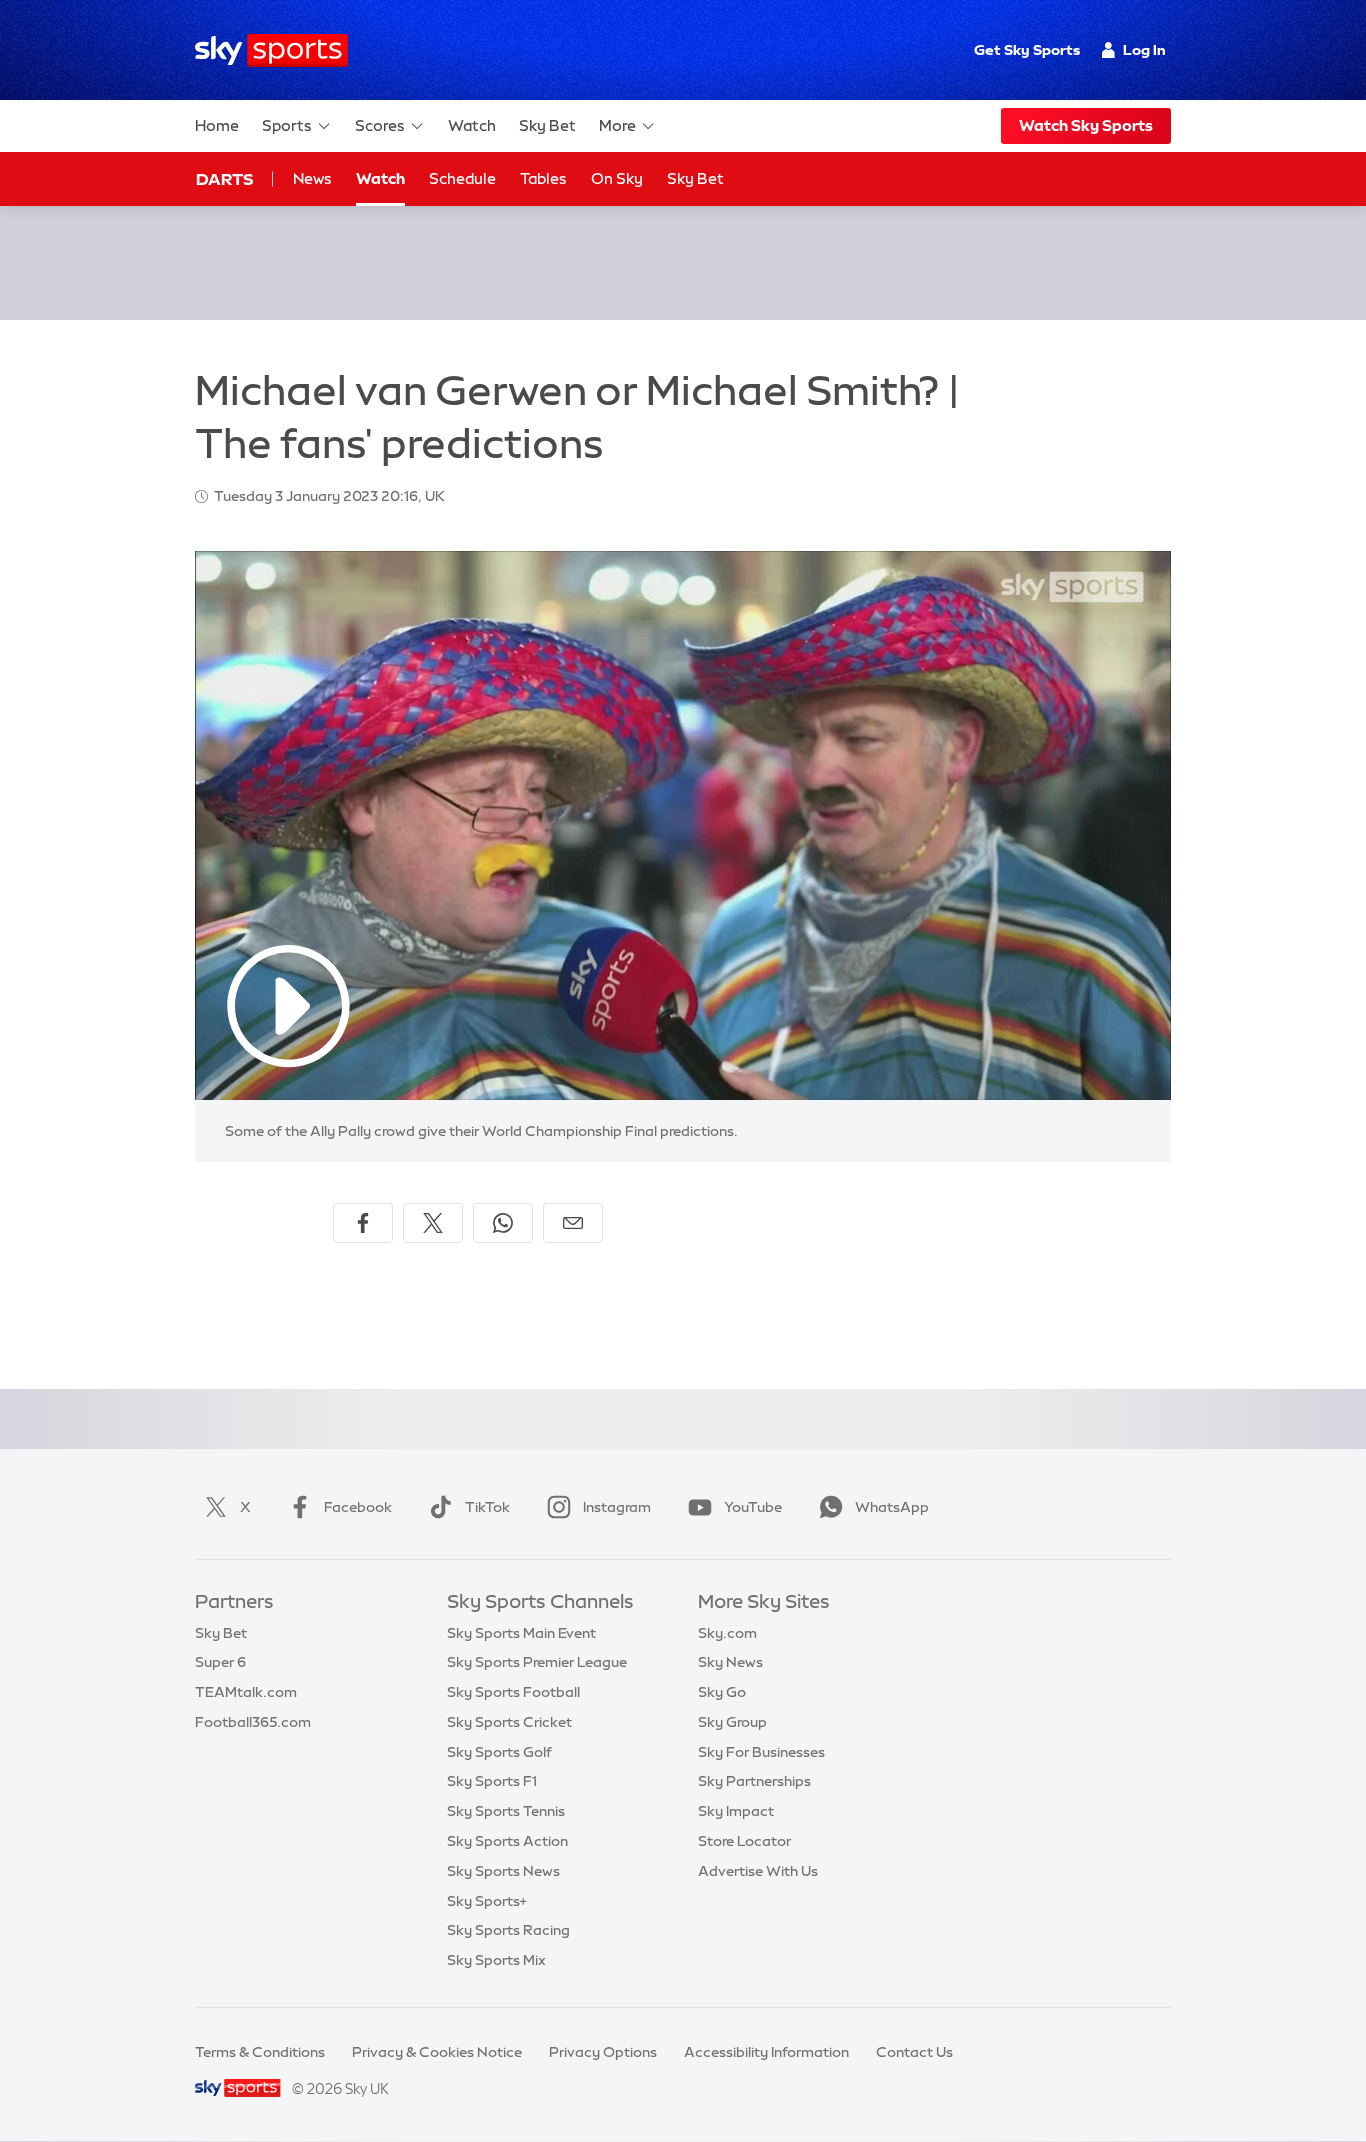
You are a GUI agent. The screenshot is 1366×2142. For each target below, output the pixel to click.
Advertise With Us (758, 1871)
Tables (543, 178)
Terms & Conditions (260, 2052)
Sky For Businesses (761, 1752)
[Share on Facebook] (363, 1223)
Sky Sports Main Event (521, 1633)
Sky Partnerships (754, 1781)
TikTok (487, 1507)
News (312, 178)
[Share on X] (433, 1223)
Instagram (617, 1507)
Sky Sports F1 (492, 1781)
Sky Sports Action (507, 1841)
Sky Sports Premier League (537, 1662)
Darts (224, 179)
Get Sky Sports (1027, 50)
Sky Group (732, 1722)
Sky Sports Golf (499, 1752)
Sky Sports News (503, 1871)
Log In (1144, 50)
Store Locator (744, 1841)
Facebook (358, 1507)
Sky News (730, 1662)
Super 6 (220, 1662)
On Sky (617, 178)
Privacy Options (603, 2052)
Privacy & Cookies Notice (437, 2052)
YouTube (753, 1507)
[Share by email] (573, 1223)
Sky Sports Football (513, 1692)
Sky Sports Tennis (506, 1811)
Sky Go (722, 1692)
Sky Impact (736, 1811)
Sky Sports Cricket (509, 1722)
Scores (380, 125)
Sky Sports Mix (496, 1960)
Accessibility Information (766, 2052)
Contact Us (914, 2052)
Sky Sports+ (487, 1901)
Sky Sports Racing (508, 1930)
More (617, 125)
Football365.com (253, 1722)
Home (217, 125)
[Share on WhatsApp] (503, 1223)
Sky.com (727, 1633)
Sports (287, 125)
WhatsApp (892, 1507)
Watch (472, 125)
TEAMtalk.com (246, 1692)
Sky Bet (547, 125)
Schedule (462, 178)
